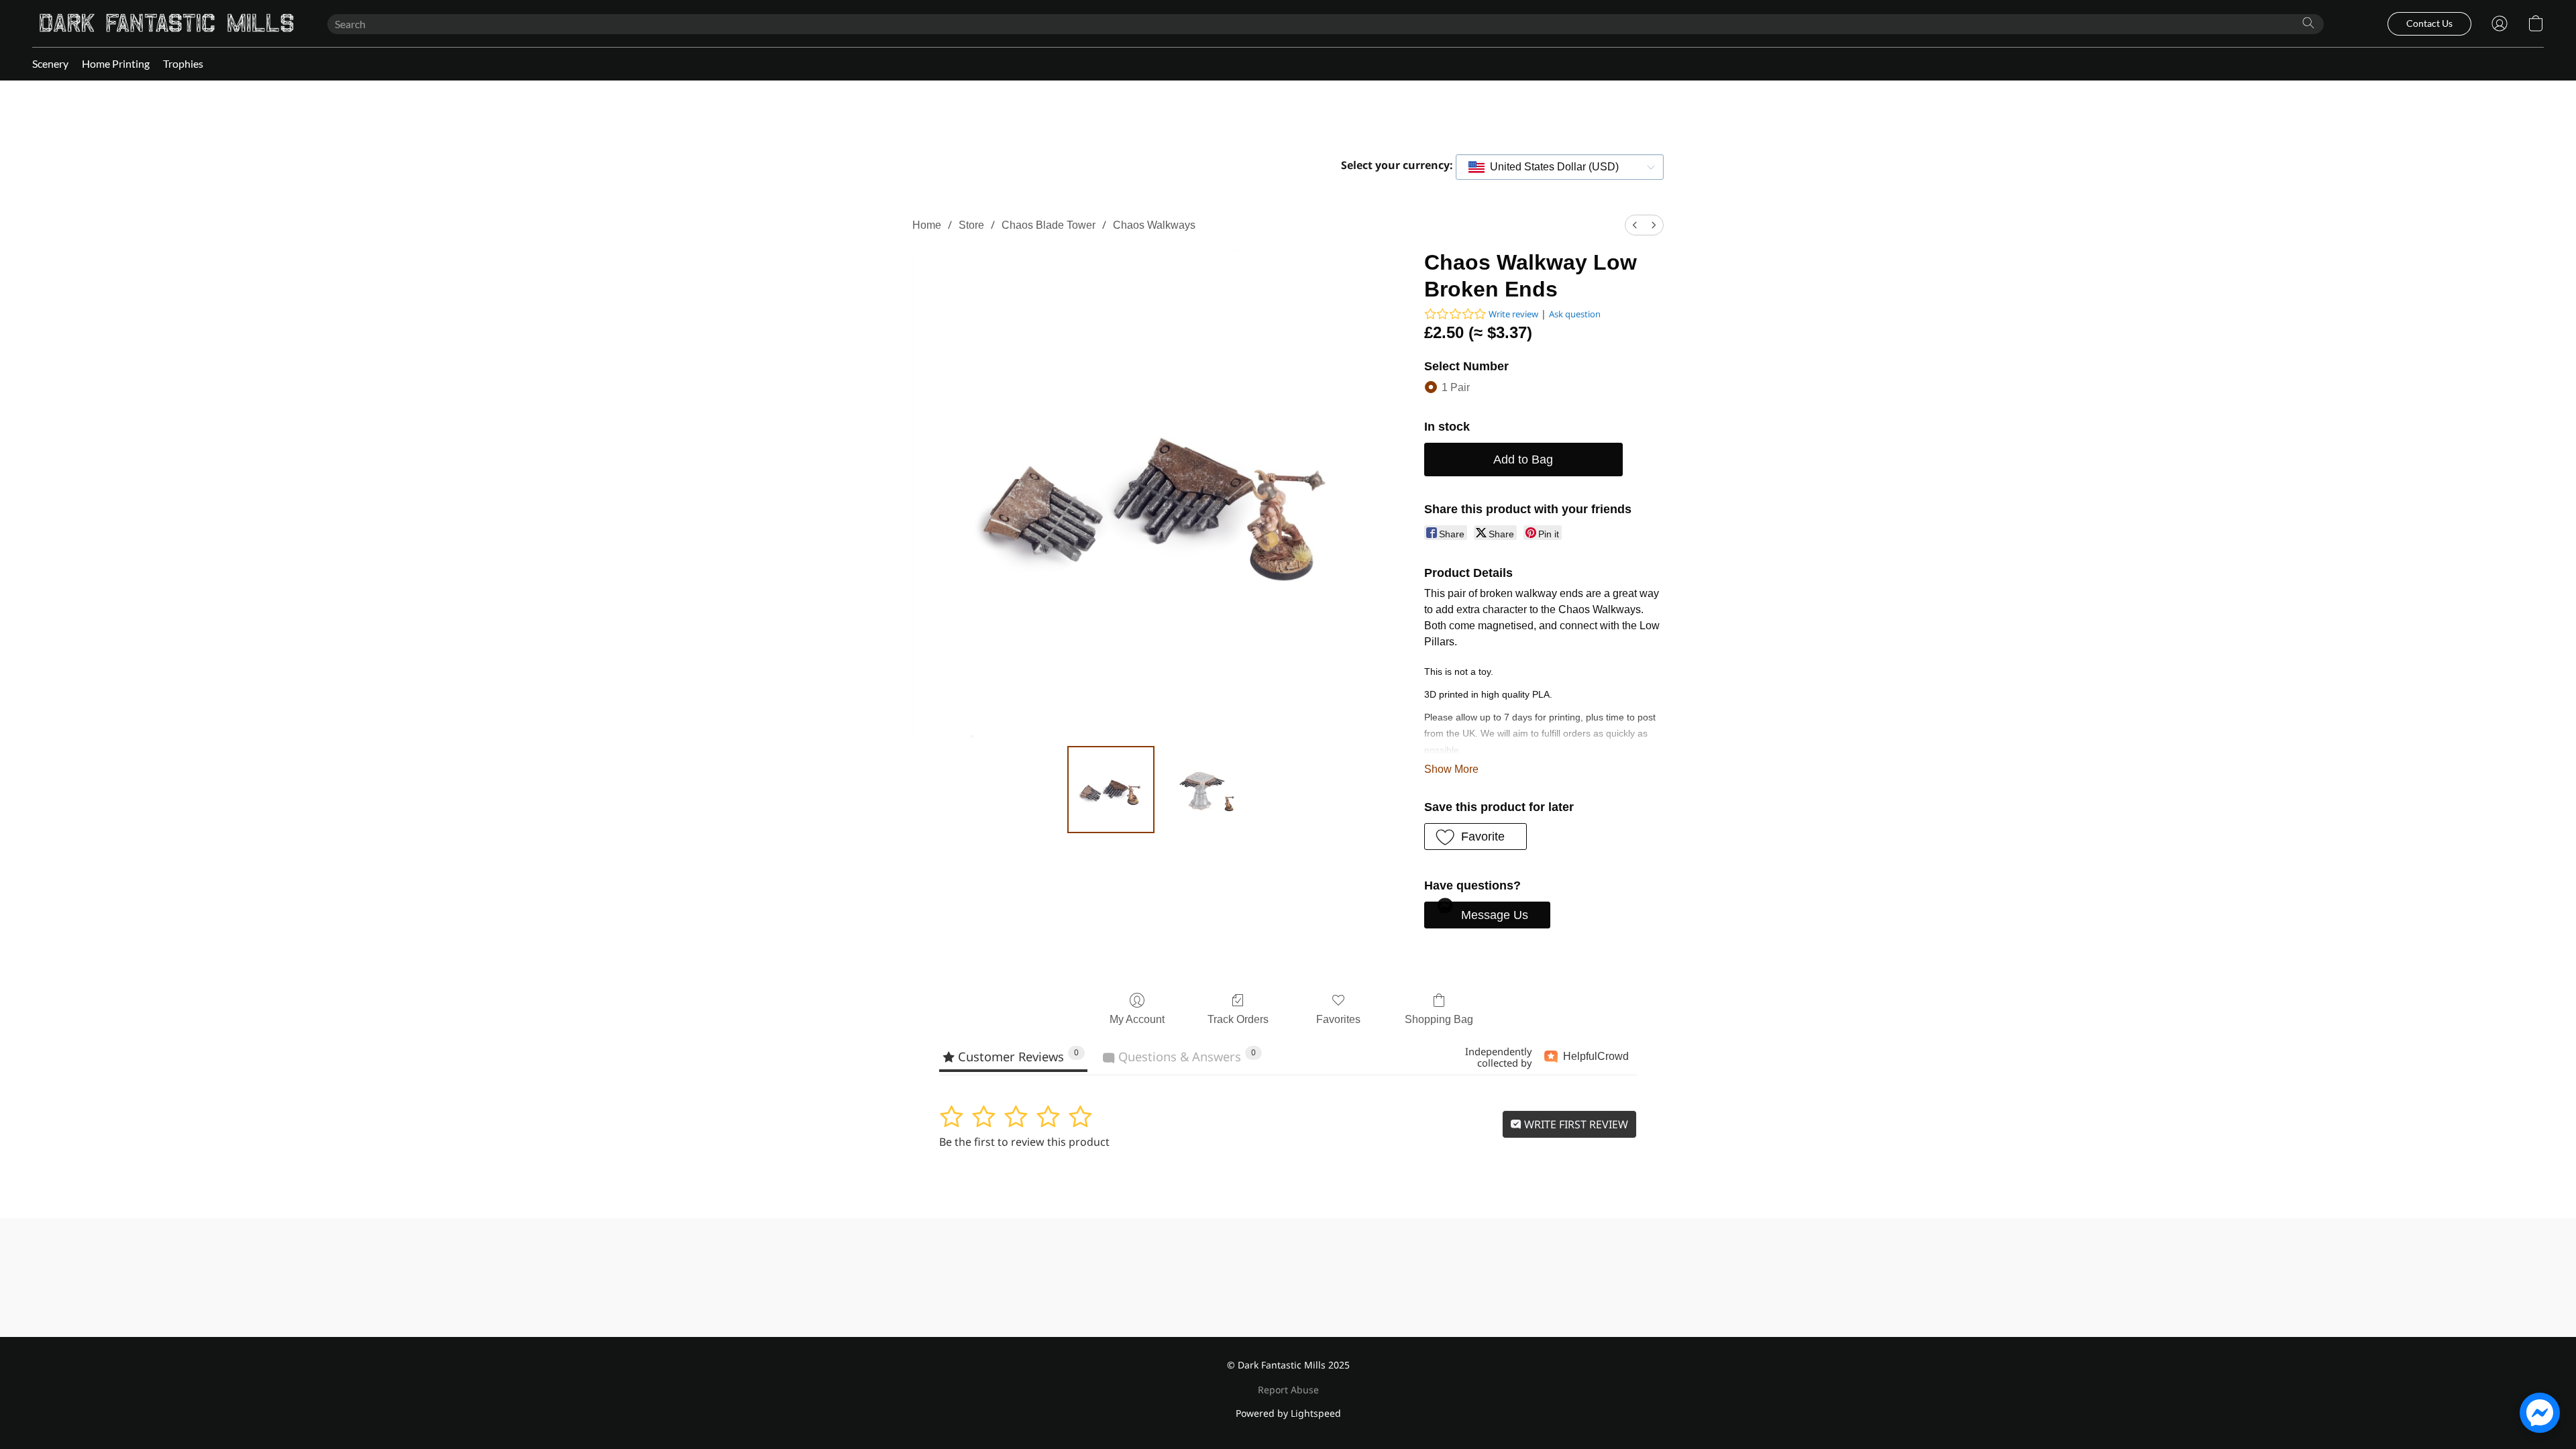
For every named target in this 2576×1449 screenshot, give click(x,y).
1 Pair (1456, 387)
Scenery (50, 63)
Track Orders (1238, 1019)
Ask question (1575, 314)
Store (971, 225)
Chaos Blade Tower (1049, 225)
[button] (166, 23)
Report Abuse (1288, 1390)
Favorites (1338, 1019)
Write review (1513, 314)
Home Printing (116, 63)
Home (927, 225)
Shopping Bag (1439, 1019)
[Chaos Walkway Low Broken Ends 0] (1111, 790)
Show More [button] (1451, 769)
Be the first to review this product (1024, 1142)
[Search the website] (2308, 23)
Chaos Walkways (1154, 225)
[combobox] (1560, 167)
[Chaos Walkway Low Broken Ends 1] (1203, 790)
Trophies (183, 63)
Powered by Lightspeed (1288, 1413)
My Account (1137, 1019)
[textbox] (1550, 167)
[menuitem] (1635, 225)
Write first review (1575, 1124)
